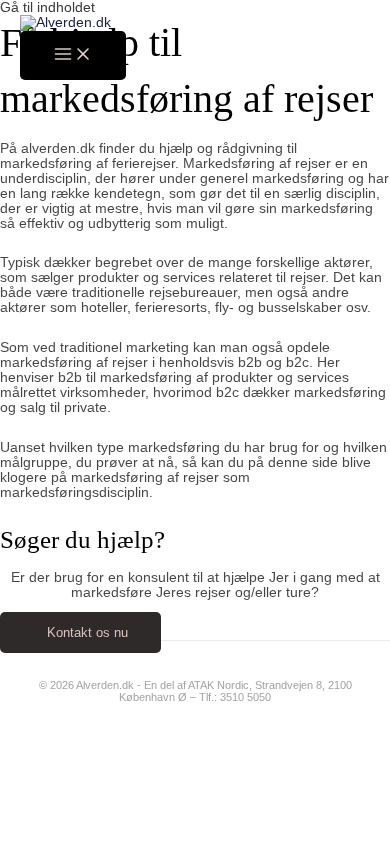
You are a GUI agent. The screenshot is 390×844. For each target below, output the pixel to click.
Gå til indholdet (47, 7)
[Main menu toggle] (73, 55)
